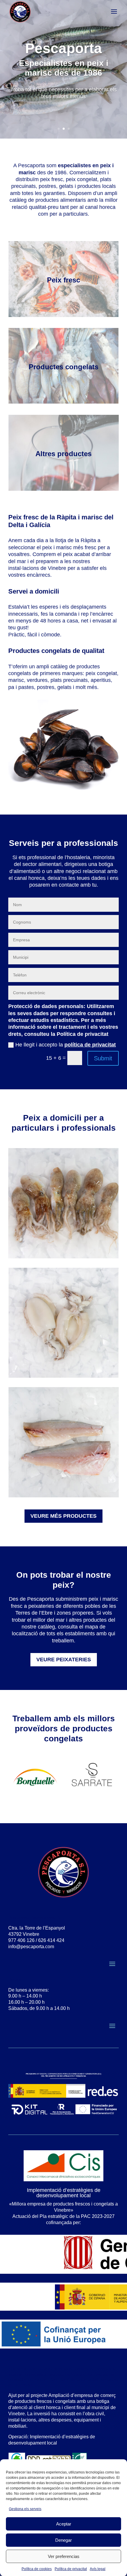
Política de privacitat (71, 2569)
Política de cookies (37, 2569)
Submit (103, 1058)
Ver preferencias (64, 2556)
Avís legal (98, 2569)
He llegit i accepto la (66, 1045)
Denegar (63, 2540)
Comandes (64, 115)
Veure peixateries (64, 1660)
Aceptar (64, 2524)
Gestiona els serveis (25, 2509)
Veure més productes (63, 1516)
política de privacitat (90, 1045)
